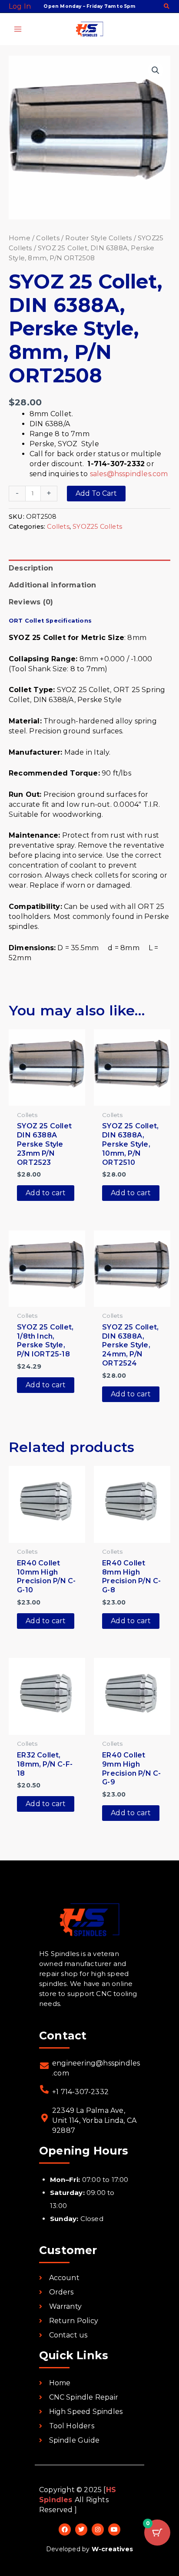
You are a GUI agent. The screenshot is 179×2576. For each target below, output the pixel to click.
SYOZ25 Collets (97, 527)
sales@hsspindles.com (129, 474)
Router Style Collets (98, 238)
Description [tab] (31, 568)
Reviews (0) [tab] (31, 602)
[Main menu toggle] (18, 29)
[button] (167, 7)
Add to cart (96, 493)
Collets (48, 238)
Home (20, 238)
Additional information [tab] (52, 585)
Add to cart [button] (46, 1193)
